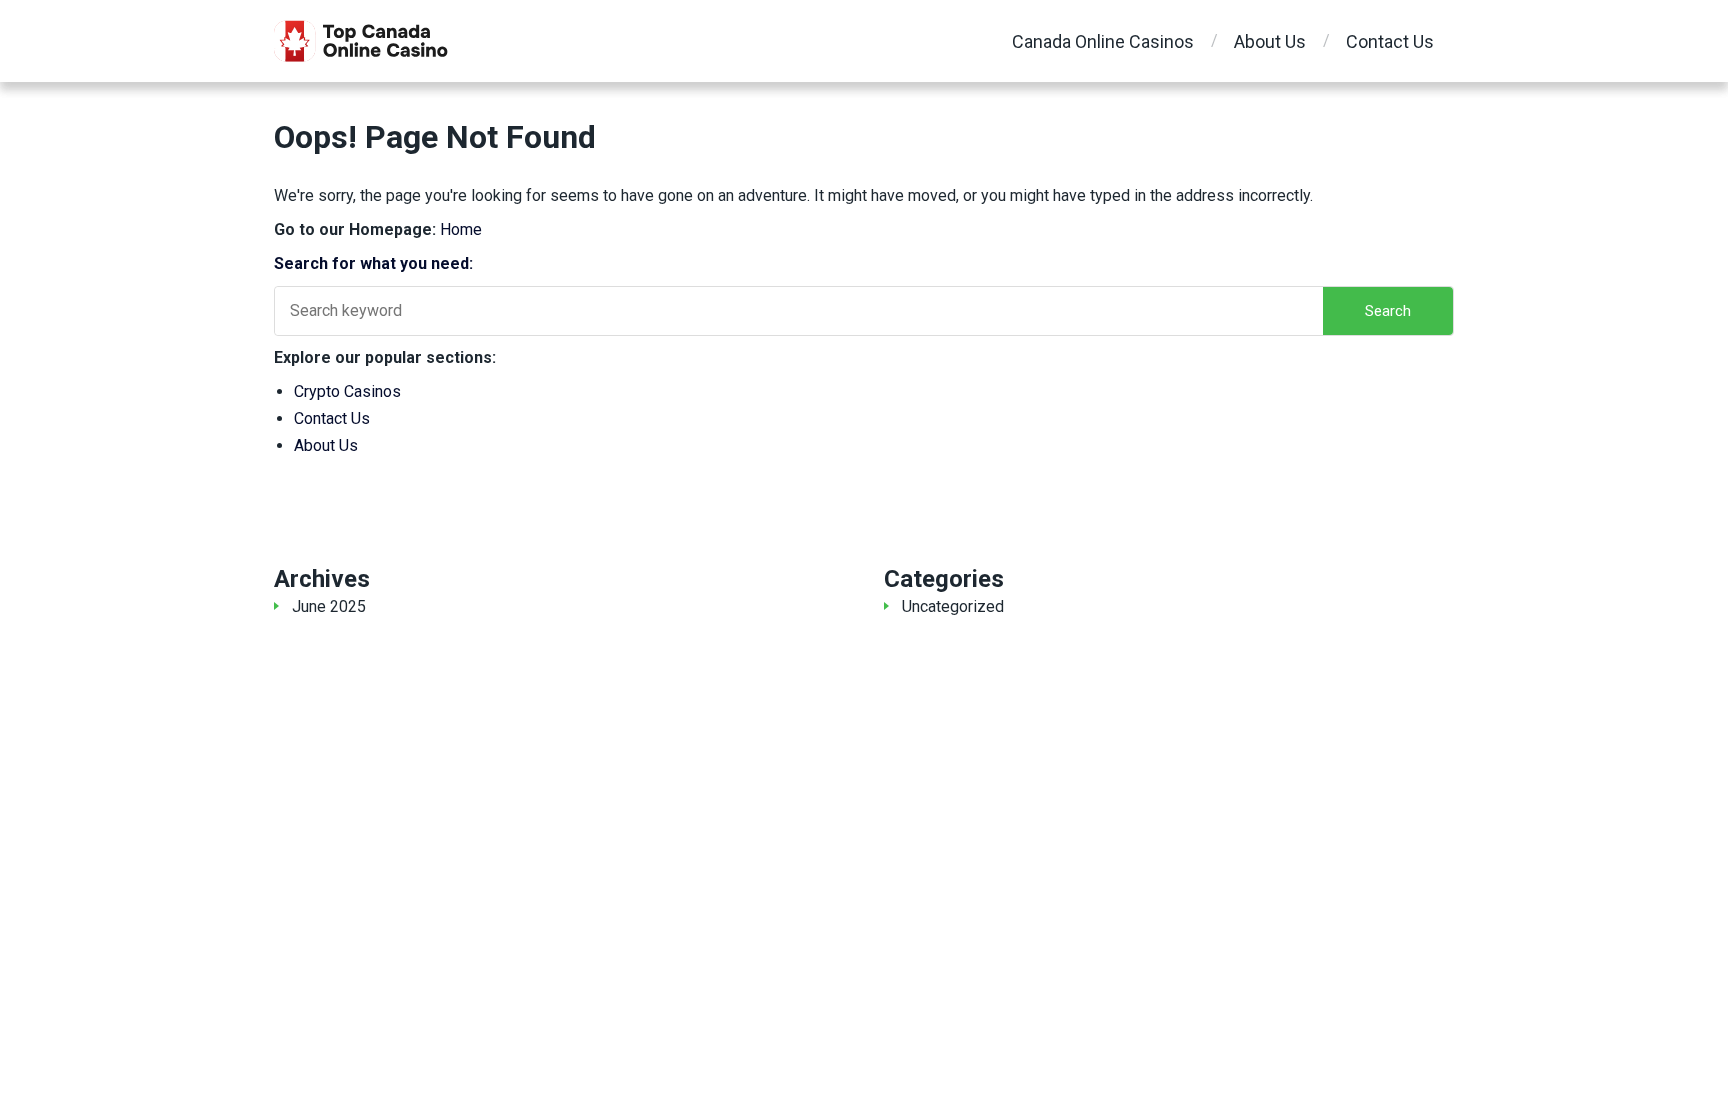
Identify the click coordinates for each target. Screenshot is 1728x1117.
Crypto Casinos (347, 391)
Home (461, 229)
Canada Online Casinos (1103, 41)
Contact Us (1390, 41)
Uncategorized (953, 606)
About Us (1270, 41)
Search (1388, 311)
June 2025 (329, 606)
